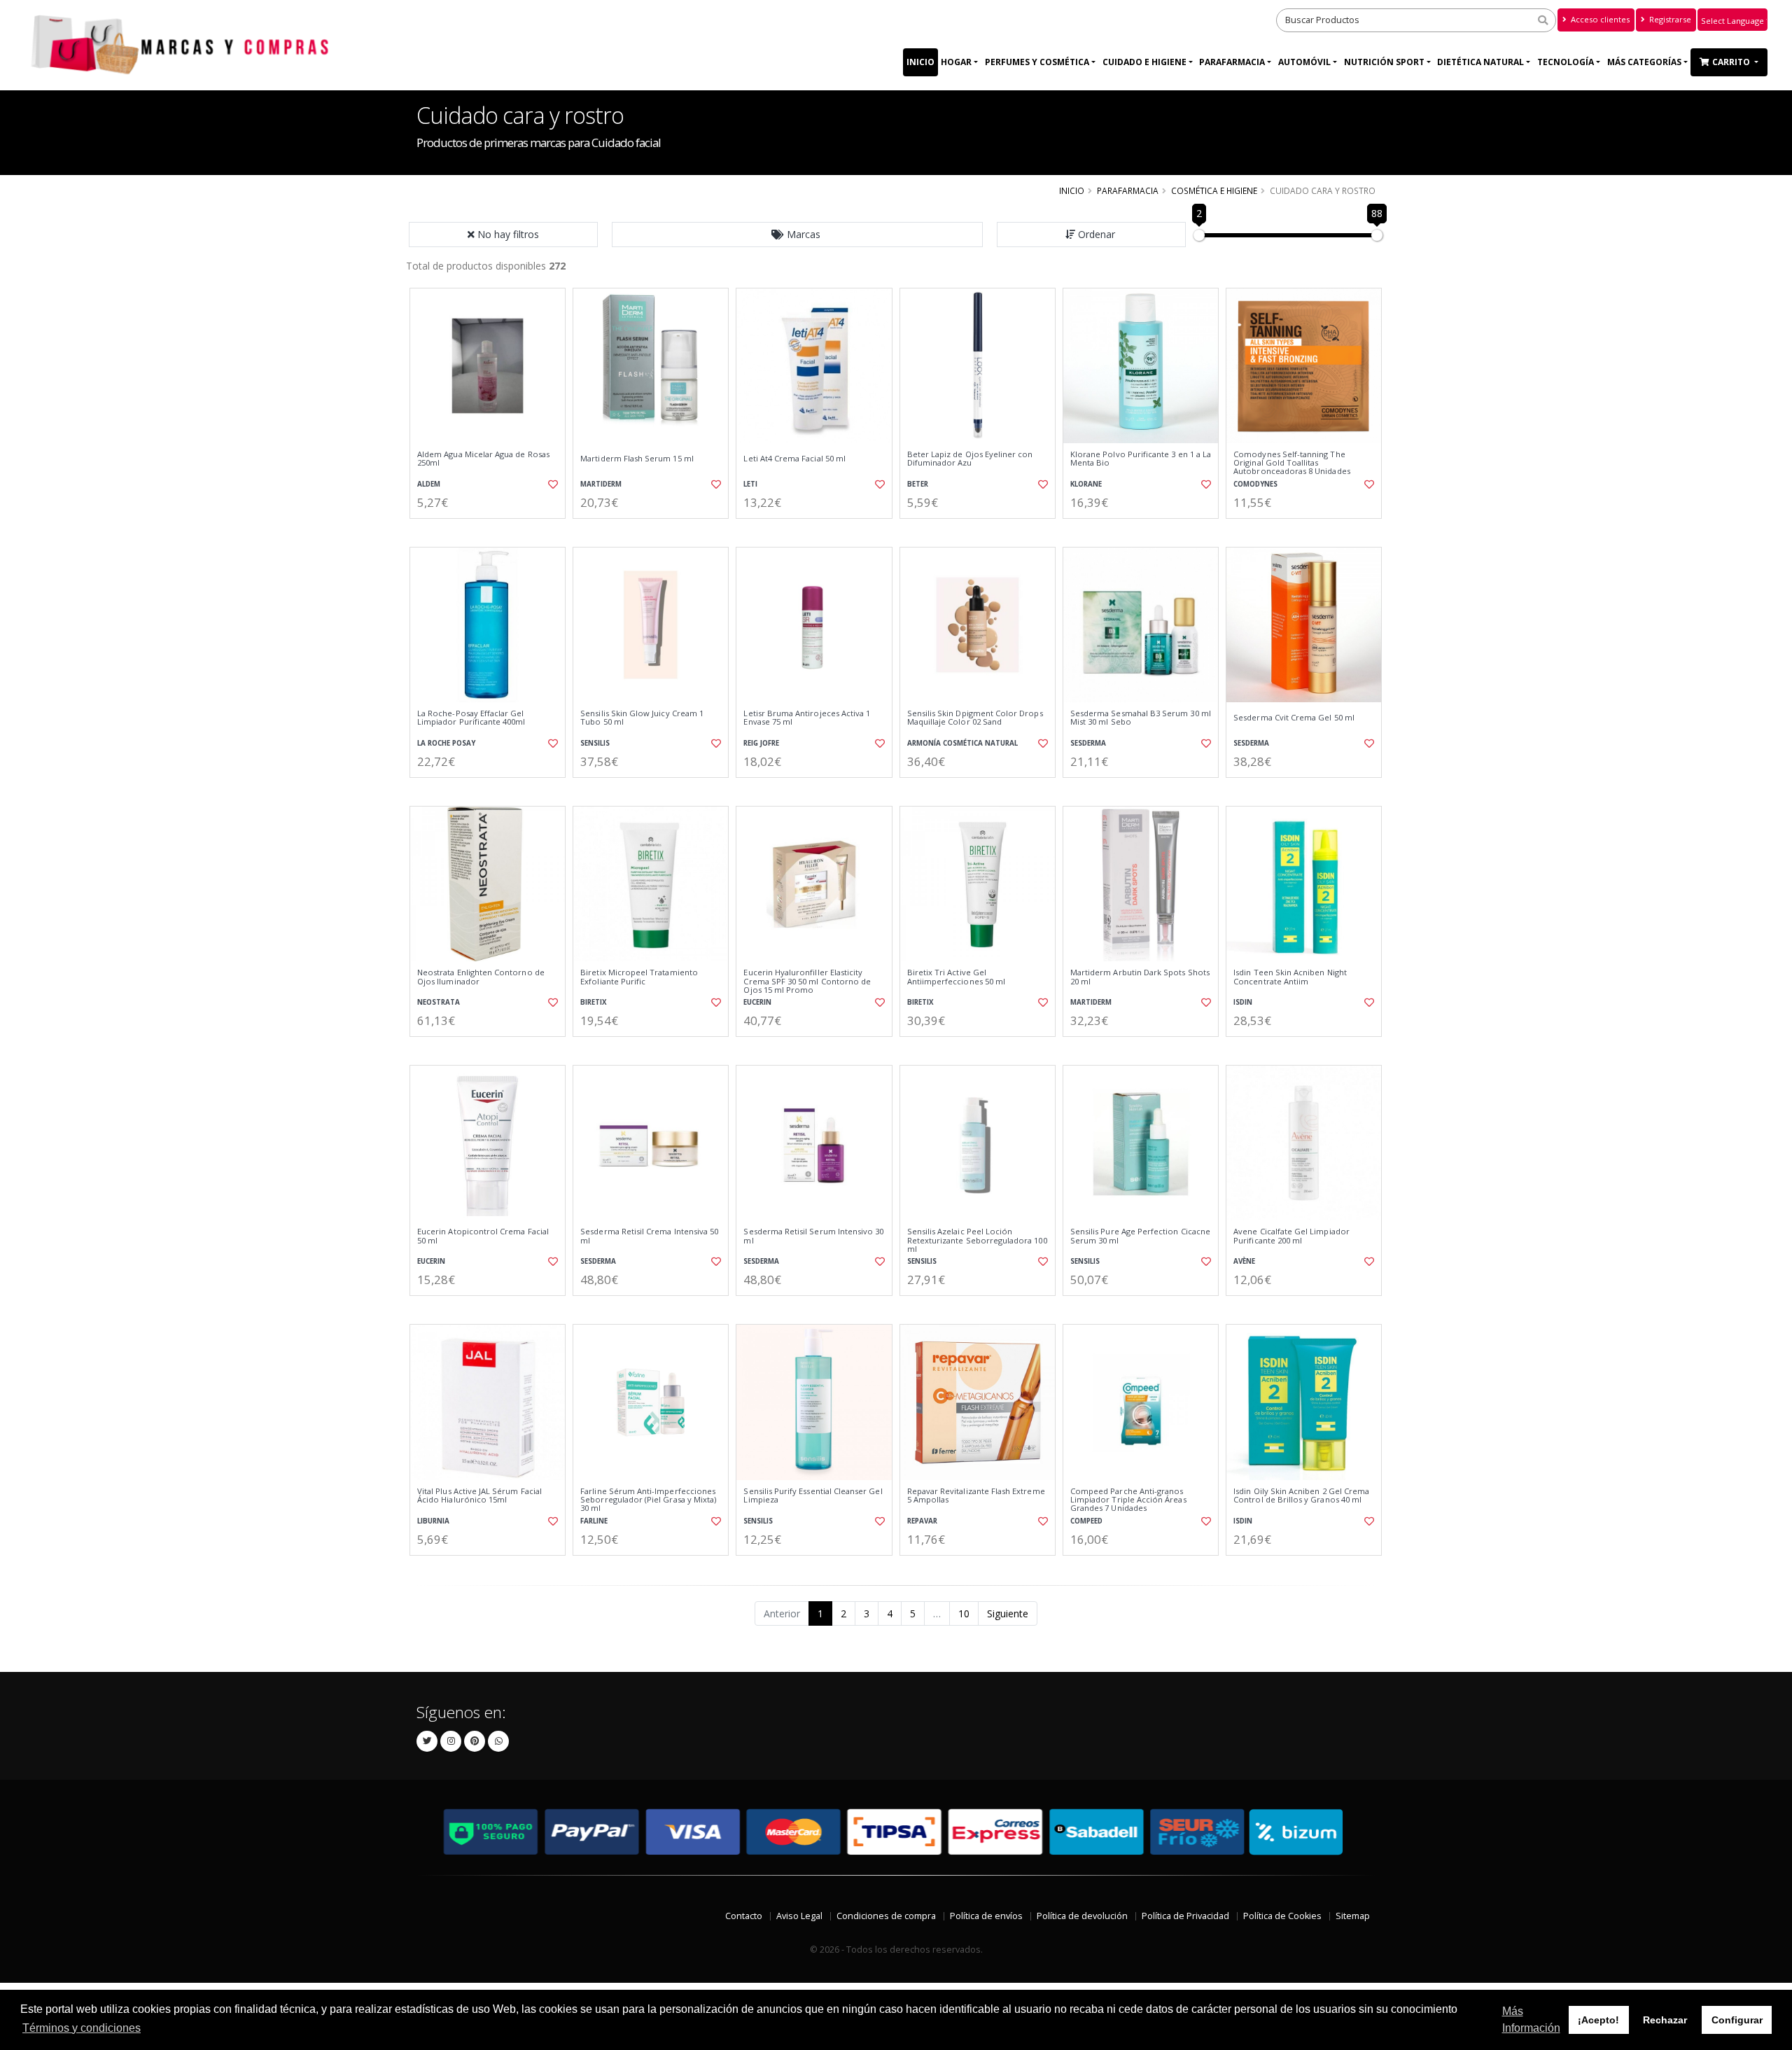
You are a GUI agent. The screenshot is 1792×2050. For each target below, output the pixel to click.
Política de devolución (1082, 1916)
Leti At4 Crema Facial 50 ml (794, 459)
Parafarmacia (1232, 62)
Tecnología (1566, 62)
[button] (797, 235)
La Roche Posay (446, 743)
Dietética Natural (1480, 62)
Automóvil (1304, 62)
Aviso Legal (799, 1916)
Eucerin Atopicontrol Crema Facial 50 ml (483, 1236)
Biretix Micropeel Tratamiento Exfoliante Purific (639, 977)
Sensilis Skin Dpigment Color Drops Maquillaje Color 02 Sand (975, 718)
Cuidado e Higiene (1144, 62)
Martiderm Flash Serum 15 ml (637, 459)
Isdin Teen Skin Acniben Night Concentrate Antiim (1290, 977)
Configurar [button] (1737, 2020)
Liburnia (433, 1521)
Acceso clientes (1599, 19)
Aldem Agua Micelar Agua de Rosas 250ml (483, 459)
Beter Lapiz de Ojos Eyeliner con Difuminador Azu (970, 459)
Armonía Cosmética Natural (962, 743)
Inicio (920, 62)
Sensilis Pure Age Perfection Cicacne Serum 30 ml (1140, 1236)
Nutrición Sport (1384, 62)
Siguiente (1008, 1613)
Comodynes (1255, 484)
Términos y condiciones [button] (82, 2028)
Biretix (594, 1002)
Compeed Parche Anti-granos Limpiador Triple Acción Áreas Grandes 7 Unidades (1128, 1500)
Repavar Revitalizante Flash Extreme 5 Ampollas (976, 1496)
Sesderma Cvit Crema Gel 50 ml (1294, 718)
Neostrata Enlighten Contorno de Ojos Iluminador (481, 977)
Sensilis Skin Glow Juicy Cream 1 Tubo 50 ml (642, 718)
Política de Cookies (1282, 1916)
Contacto (744, 1916)
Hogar (956, 62)
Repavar (922, 1521)
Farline (594, 1521)
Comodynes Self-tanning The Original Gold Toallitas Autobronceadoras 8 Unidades (1292, 463)
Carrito (1732, 62)
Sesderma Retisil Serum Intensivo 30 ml (813, 1236)
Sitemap (1353, 1916)
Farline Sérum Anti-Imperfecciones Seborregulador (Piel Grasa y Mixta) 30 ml (648, 1500)
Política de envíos (986, 1916)
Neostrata (439, 1002)
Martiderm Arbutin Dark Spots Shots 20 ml (1140, 977)
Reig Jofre (761, 743)
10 (964, 1613)
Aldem (429, 484)
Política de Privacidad (1185, 1916)
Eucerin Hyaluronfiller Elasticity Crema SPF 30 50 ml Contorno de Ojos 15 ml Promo (807, 981)
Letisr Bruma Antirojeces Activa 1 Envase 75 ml (807, 718)
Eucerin (757, 1002)
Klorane (1086, 484)
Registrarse (1669, 19)
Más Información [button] (1531, 2020)
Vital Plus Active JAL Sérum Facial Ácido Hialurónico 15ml (479, 1496)
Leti (750, 484)
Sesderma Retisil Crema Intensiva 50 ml (649, 1236)
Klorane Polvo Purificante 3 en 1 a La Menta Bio (1141, 459)
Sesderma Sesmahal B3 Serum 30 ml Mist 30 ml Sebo (1141, 718)
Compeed (1086, 1521)
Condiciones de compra (886, 1916)
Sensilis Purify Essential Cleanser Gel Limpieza (813, 1496)
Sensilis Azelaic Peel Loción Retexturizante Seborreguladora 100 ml (977, 1240)
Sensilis (595, 743)
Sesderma (1088, 743)
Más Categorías (1644, 62)
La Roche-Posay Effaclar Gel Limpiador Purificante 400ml (471, 718)
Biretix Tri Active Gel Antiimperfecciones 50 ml (956, 977)
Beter (918, 484)
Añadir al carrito (492, 530)
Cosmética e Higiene (1214, 190)
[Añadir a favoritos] (552, 484)
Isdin (1243, 1002)
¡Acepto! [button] (1598, 2020)
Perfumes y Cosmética (1037, 62)
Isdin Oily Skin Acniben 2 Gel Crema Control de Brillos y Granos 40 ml (1301, 1496)
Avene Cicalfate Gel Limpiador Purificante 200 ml (1291, 1236)
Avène (1244, 1261)
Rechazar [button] (1665, 2020)
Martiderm (601, 484)
